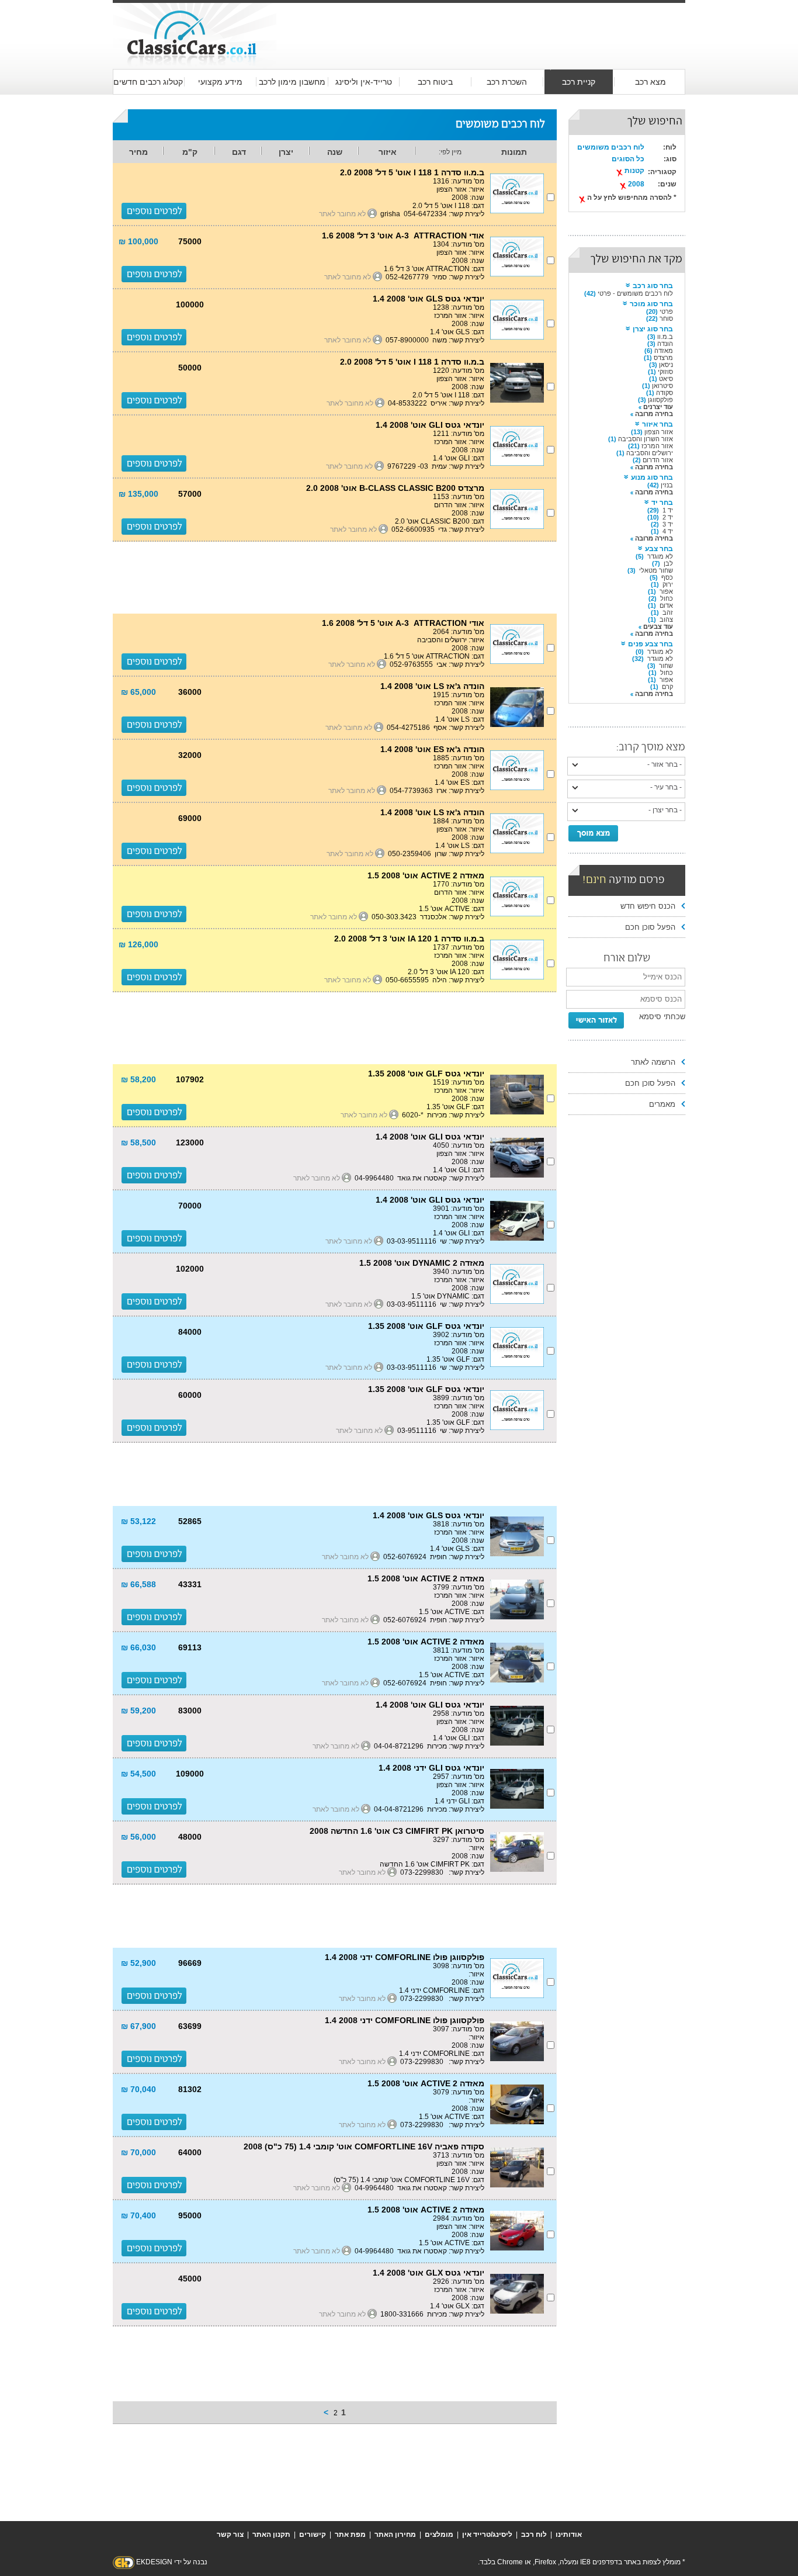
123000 (190, 1142)
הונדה (665, 344)
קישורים (313, 2535)
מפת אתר (350, 2535)
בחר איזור (658, 424)
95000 (190, 2215)
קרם (667, 687)
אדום (666, 605)
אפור (666, 591)
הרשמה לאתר (653, 1062)
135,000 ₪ (138, 494)
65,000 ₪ (138, 692)
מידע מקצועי (220, 82)
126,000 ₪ (138, 944)
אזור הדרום (658, 460)
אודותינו (569, 2535)
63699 (190, 2026)
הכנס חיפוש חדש (648, 906)
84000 (190, 1332)
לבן (668, 563)
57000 (190, 494)
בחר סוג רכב (653, 286)
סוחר (666, 318)
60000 (190, 1395)
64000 (190, 2152)
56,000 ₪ (138, 1837)
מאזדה (664, 351)
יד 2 (668, 517)
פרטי (666, 311)
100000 (190, 304)
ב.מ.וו (665, 337)
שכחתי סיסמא (662, 1017)
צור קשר (230, 2535)
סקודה (665, 393)
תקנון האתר (271, 2535)
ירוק (668, 584)
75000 (190, 241)
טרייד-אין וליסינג (364, 82)
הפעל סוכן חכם (650, 927)
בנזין (667, 485)
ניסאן (666, 365)
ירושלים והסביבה (650, 453)
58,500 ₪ (138, 1142)
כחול (667, 598)
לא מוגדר (660, 556)
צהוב (666, 619)
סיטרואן (662, 386)
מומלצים (439, 2535)
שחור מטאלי (656, 570)
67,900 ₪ (138, 2026)
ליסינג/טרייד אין (487, 2535)
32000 (190, 755)
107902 (190, 1079)
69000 (190, 818)
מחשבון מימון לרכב (292, 82)
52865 (190, 1521)
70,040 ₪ (138, 2089)
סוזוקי (665, 372)
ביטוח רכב (435, 82)
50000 (190, 368)
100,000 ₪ (138, 241)
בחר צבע (659, 549)
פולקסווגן (660, 400)
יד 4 (668, 531)
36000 (190, 692)
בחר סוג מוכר (651, 304)
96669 (190, 1963)
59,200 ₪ (138, 1711)
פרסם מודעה (624, 880)
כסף (667, 577)
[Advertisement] (481, 25)
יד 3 (668, 524)
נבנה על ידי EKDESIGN (172, 2562)
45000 (190, 2279)
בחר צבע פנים (650, 644)
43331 (190, 1584)
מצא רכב (650, 82)
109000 (190, 1774)
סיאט (666, 379)
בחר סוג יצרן (653, 329)
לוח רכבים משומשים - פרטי (635, 293)
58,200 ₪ (138, 1079)
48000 (190, 1837)
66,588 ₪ (138, 1584)
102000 (190, 1269)
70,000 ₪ (138, 2152)
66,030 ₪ (138, 1647)
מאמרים (662, 1104)
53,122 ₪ (138, 1521)
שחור (666, 666)
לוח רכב (534, 2535)
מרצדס (663, 358)
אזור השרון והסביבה (646, 439)
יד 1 (668, 510)
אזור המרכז (657, 446)
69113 (190, 1647)
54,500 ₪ (138, 1774)
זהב (668, 612)
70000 (190, 1206)
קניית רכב (579, 82)
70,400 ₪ (138, 2215)
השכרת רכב (507, 82)
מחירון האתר (395, 2535)
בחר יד (662, 503)
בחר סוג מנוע (652, 477)
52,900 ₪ (138, 1963)
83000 (190, 1711)
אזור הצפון (659, 432)
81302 (190, 2089)
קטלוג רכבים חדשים (148, 82)
